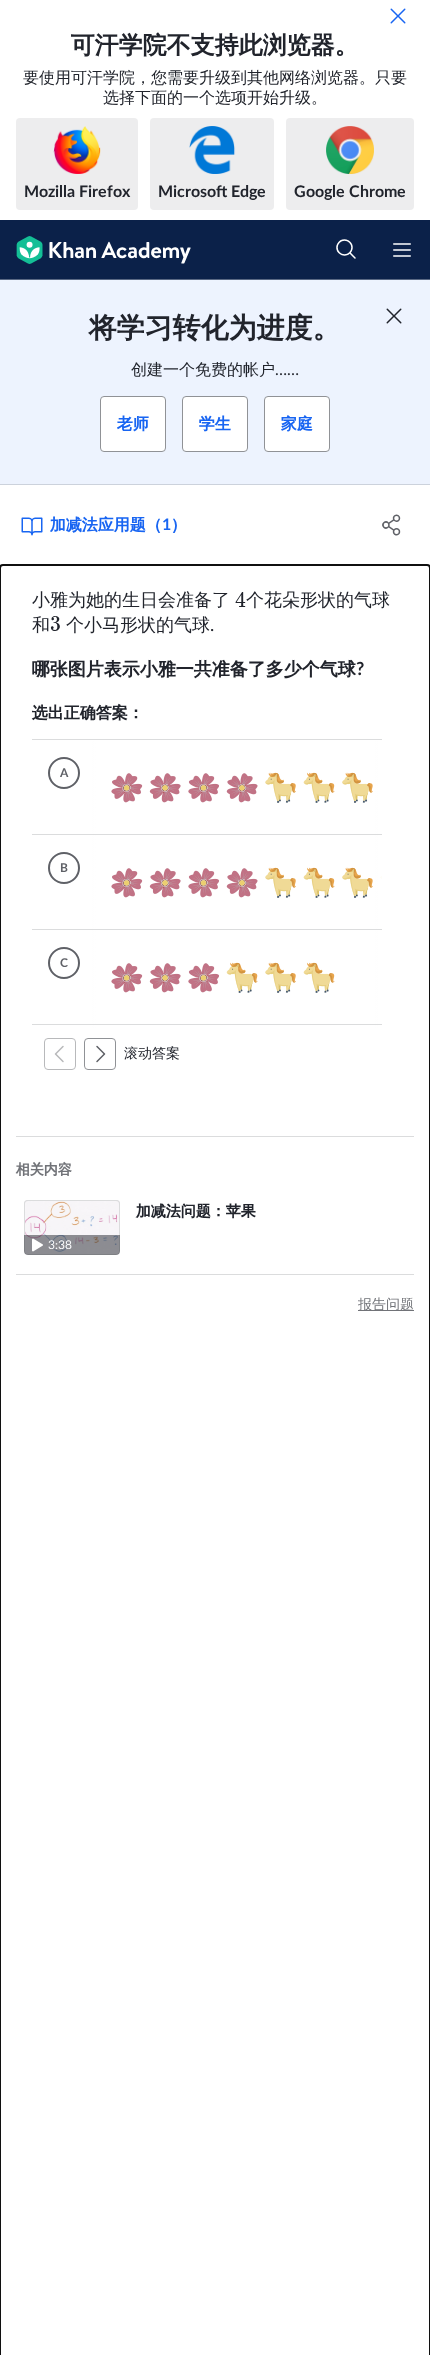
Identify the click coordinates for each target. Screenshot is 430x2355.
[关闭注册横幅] (394, 316)
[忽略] (398, 16)
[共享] (392, 525)
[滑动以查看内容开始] (60, 1054)
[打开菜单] (402, 250)
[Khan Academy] (95, 250)
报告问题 (386, 1305)
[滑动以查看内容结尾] (100, 1054)
